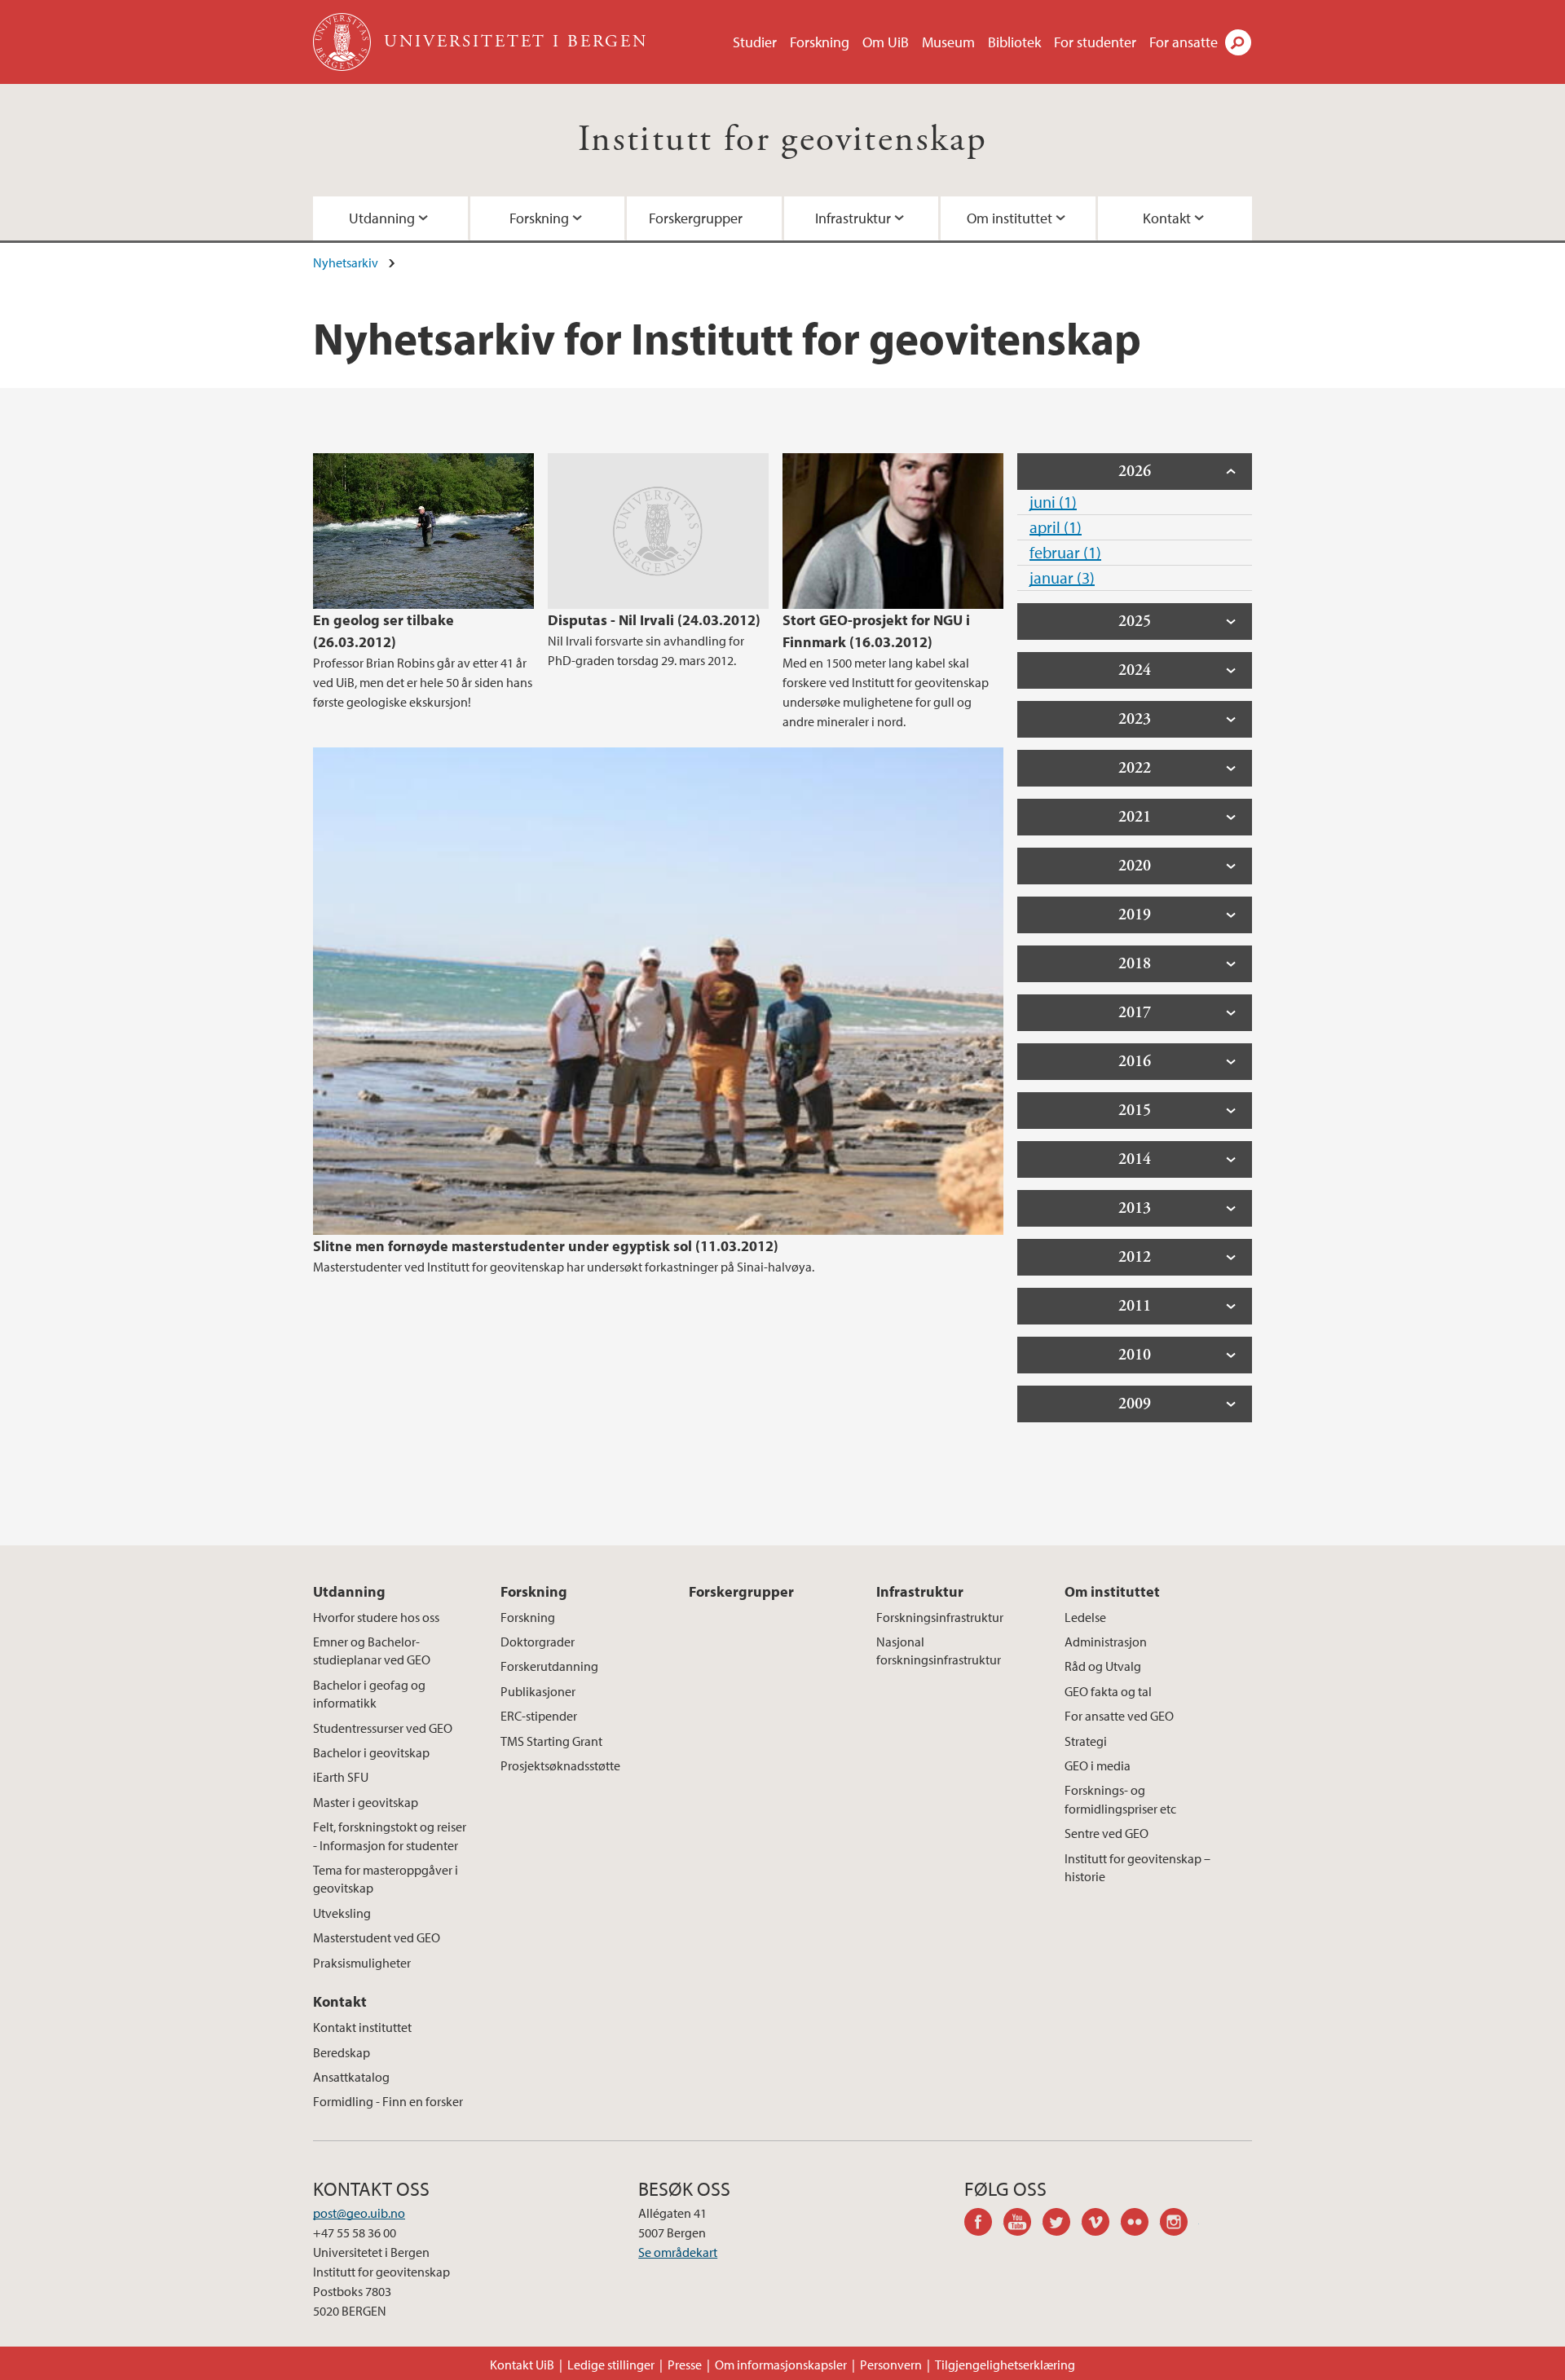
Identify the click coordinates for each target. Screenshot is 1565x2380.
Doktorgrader (538, 1642)
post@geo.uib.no (359, 2213)
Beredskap (342, 2052)
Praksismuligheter (362, 1963)
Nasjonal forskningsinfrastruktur (939, 1651)
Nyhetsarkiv (346, 262)
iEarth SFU (341, 1777)
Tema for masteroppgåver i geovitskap (386, 1879)
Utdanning (382, 218)
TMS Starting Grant (551, 1741)
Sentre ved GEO (1107, 1833)
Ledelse (1085, 1617)
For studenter (1095, 42)
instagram (1179, 2224)
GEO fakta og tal (1108, 1691)
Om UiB (886, 42)
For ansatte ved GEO (1119, 1716)
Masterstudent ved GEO (377, 1937)
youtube (1023, 2224)
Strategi (1086, 1741)
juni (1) (1053, 502)
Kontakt (1167, 218)
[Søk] (1238, 42)
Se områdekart (678, 2252)
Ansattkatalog (351, 2077)
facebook (984, 2224)
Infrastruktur (853, 218)
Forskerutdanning (549, 1666)
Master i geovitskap (366, 1802)
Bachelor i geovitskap (371, 1752)
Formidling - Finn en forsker (388, 2101)
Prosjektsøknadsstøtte (560, 1765)
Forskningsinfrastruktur (940, 1617)
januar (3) (1062, 577)
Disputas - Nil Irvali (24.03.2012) (654, 620)
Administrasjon (1106, 1642)
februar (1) (1065, 552)
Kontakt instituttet (362, 2027)
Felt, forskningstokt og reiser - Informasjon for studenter (390, 1836)
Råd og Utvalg (1103, 1666)
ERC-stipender (539, 1716)
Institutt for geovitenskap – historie (1137, 1867)
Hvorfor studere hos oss (376, 1617)
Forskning (820, 42)
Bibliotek (1014, 42)
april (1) (1056, 527)
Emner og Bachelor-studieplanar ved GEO (372, 1651)
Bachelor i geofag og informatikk (369, 1694)
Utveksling (342, 1913)
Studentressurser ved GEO (383, 1728)
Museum (948, 42)
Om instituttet (1010, 218)
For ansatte (1184, 42)
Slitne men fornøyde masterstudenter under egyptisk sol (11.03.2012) (546, 1246)
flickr (1140, 2224)
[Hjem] (344, 42)
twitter (1062, 2224)
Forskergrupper (696, 218)
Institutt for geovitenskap (782, 140)
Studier (755, 42)
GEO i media (1098, 1765)
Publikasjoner (538, 1691)
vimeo (1101, 2224)
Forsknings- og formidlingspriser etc (1120, 1799)
